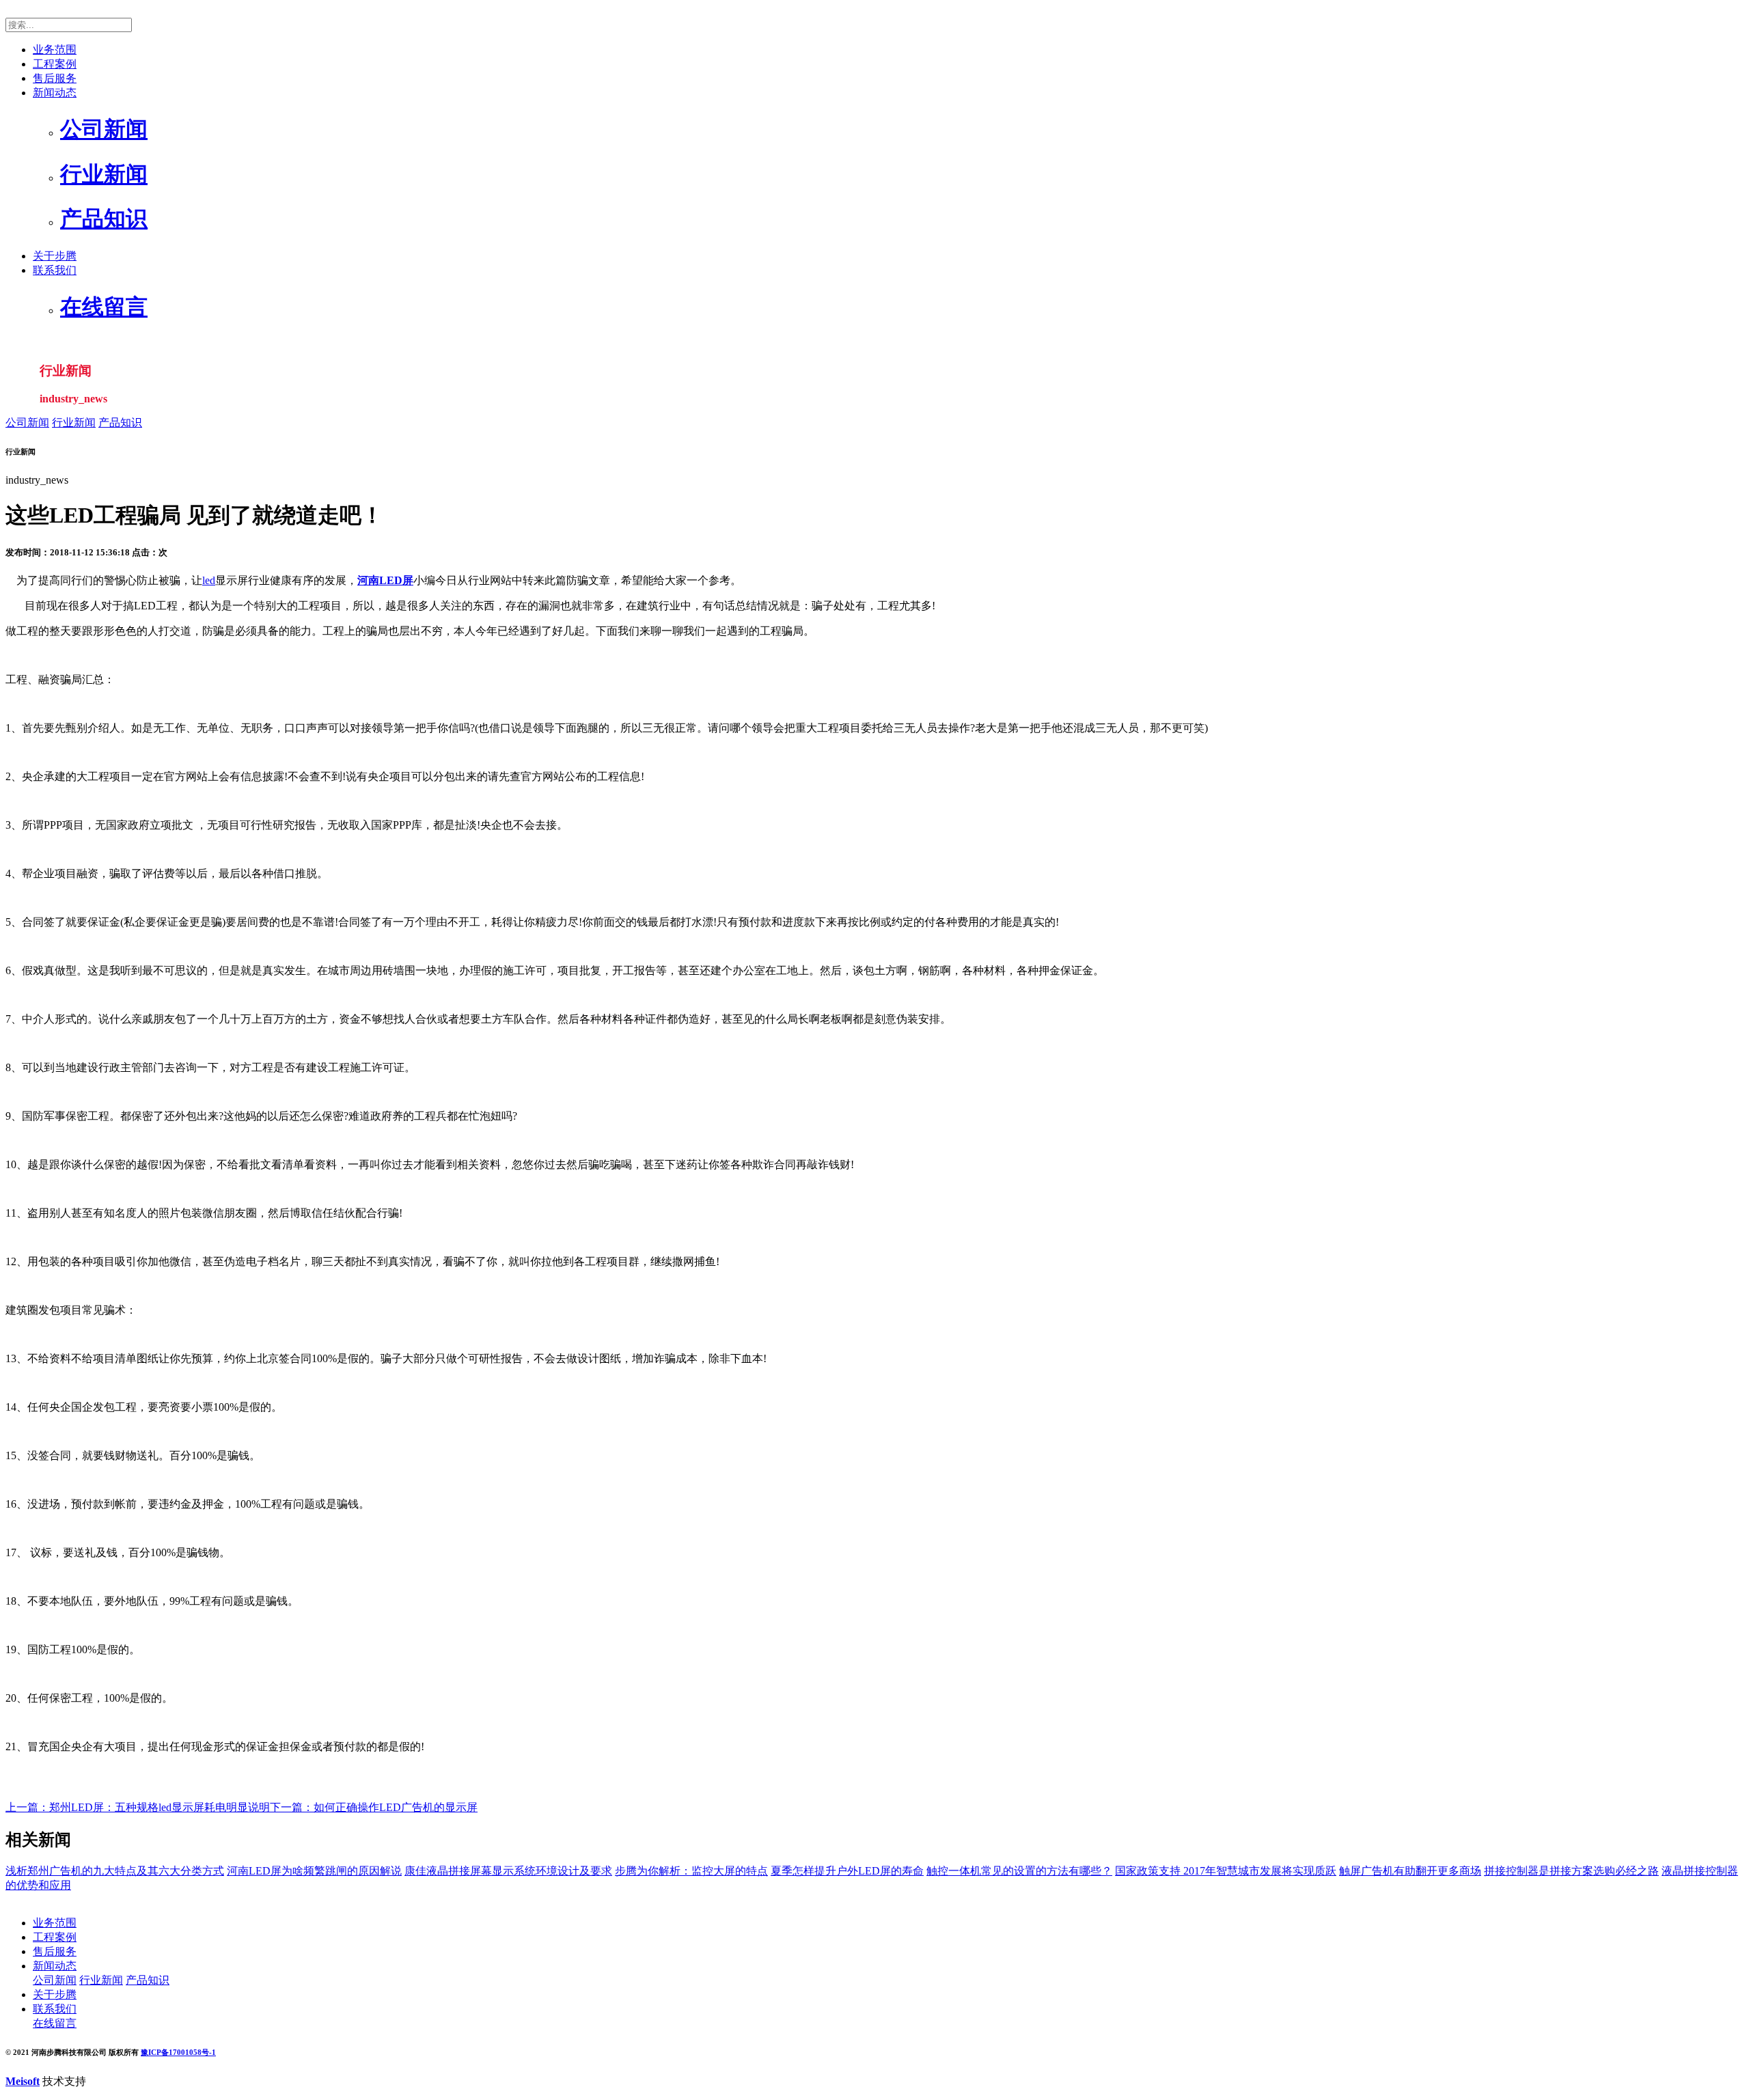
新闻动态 (55, 93)
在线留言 (55, 2023)
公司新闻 (27, 423)
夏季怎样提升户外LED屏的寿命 (847, 1871)
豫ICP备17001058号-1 (178, 2052)
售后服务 (55, 78)
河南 (368, 580)
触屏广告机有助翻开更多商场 (1410, 1871)
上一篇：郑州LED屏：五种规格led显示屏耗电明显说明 (138, 1807)
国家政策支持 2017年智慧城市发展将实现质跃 (1226, 1871)
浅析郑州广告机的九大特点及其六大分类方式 (115, 1871)
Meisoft (23, 2081)
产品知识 (120, 423)
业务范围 (55, 50)
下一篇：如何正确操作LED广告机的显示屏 (374, 1807)
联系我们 (55, 270)
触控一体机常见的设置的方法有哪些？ (1019, 1871)
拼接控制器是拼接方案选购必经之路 (1571, 1871)
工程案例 (55, 64)
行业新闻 (74, 423)
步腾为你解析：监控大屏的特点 (691, 1871)
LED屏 (396, 580)
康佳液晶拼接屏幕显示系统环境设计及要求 (508, 1871)
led (209, 580)
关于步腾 (55, 256)
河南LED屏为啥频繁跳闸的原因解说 (314, 1871)
